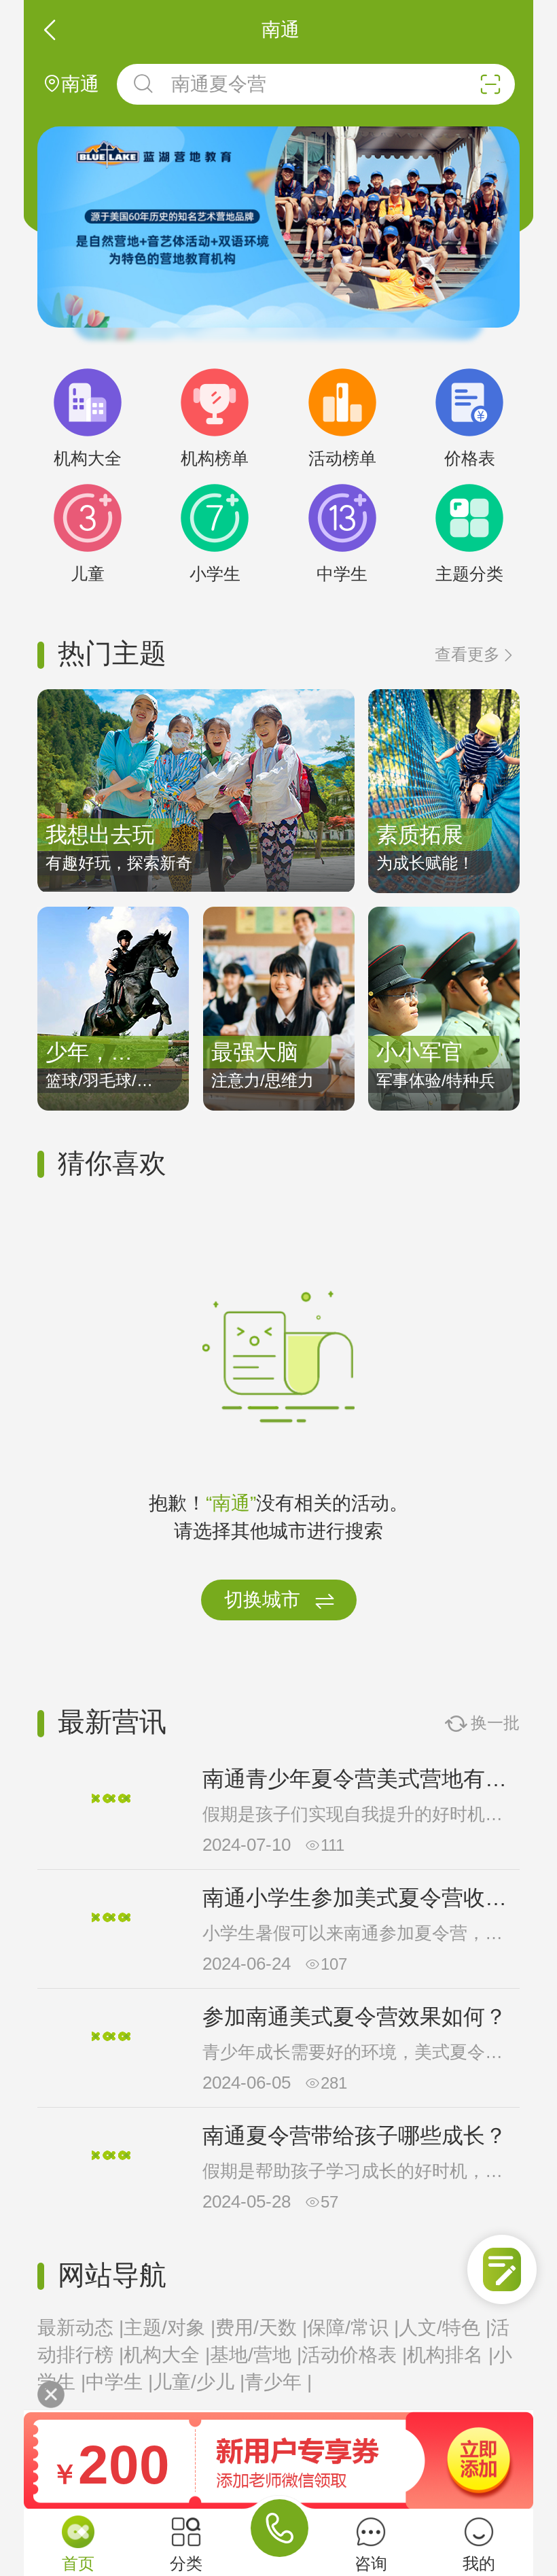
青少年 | (278, 2382)
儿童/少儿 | (199, 2382)
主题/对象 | (169, 2328)
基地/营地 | (256, 2355)
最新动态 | (80, 2328)
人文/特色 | (445, 2328)
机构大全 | (167, 2355)
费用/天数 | (261, 2328)
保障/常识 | (353, 2328)
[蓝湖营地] (278, 227)
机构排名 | (450, 2355)
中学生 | (119, 2382)
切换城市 (280, 1601)
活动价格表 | (354, 2355)
